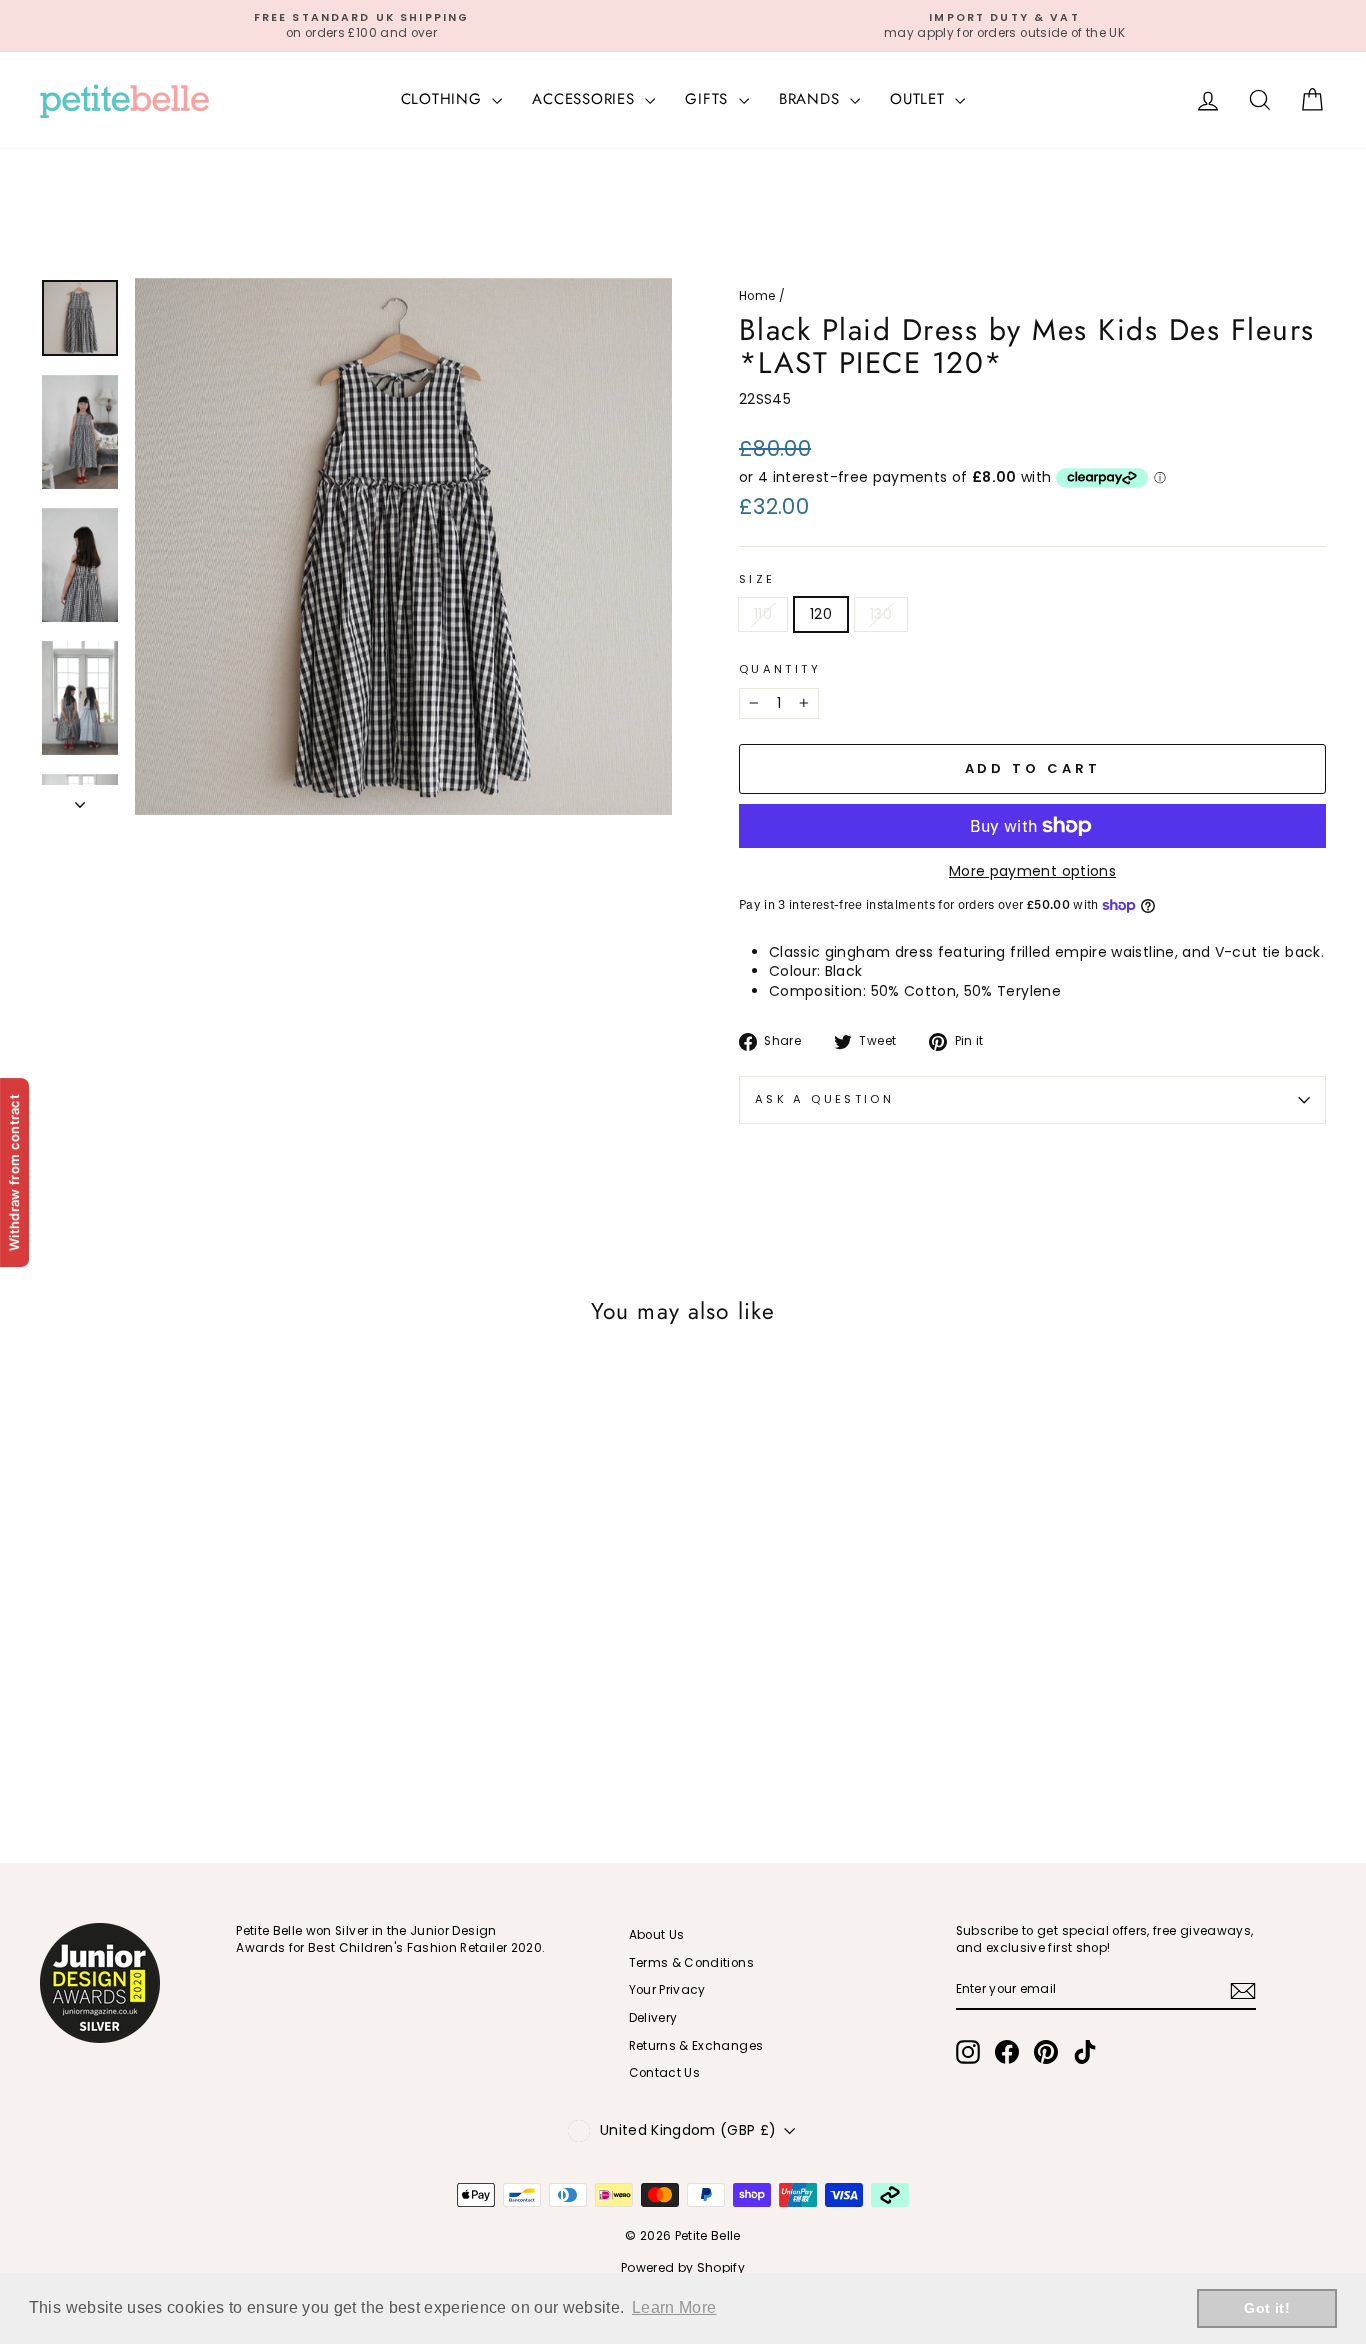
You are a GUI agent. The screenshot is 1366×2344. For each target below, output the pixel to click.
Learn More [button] (674, 2307)
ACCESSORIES (586, 99)
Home (757, 296)
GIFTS (709, 99)
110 (763, 614)
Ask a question (824, 1099)
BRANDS (812, 99)
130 (881, 614)
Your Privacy (667, 1990)
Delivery (653, 2018)
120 (821, 614)
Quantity (780, 669)
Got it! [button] (1266, 2308)
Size (757, 579)
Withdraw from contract (14, 1171)
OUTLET (920, 99)
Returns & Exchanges (696, 2046)
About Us (657, 1935)
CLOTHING (444, 99)
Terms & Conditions (691, 1963)
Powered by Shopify (683, 2267)
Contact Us (665, 2073)
